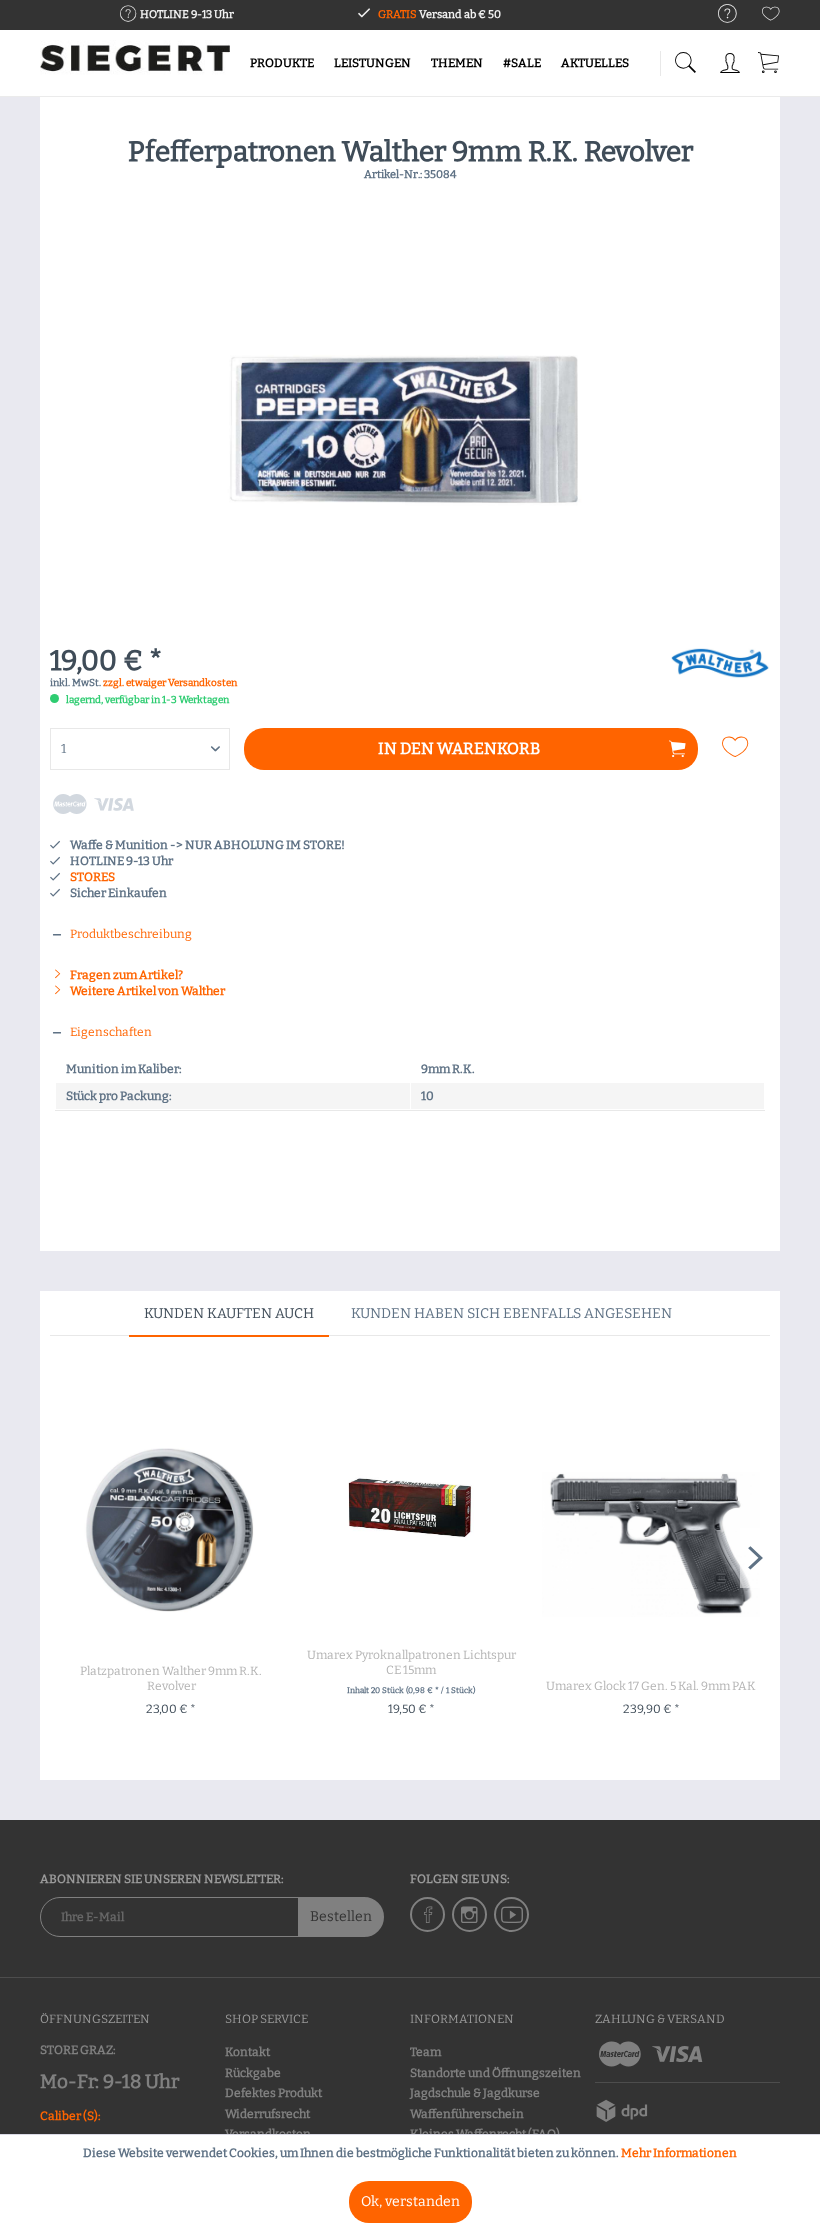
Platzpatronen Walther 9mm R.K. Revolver (171, 1678)
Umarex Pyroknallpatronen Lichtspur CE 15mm (411, 1662)
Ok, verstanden (410, 2201)
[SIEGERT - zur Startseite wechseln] (135, 65)
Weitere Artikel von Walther (146, 991)
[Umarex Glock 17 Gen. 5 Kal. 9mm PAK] (651, 1544)
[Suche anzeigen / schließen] (685, 57)
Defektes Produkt (273, 2093)
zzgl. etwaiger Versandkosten (170, 683)
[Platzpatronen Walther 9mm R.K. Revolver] (171, 1529)
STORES (92, 877)
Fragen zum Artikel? (125, 975)
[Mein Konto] (730, 59)
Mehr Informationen (679, 2153)
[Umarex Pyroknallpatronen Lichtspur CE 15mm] (411, 1513)
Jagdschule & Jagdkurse (475, 2093)
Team (425, 2052)
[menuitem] (717, 14)
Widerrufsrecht (267, 2114)
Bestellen (341, 1916)
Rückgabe (253, 2073)
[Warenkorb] (770, 59)
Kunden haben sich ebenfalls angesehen (511, 1313)
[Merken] (737, 747)
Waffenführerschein (467, 2114)
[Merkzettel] (771, 17)
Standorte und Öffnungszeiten (495, 2073)
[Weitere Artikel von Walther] (720, 682)
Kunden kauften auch (229, 1313)
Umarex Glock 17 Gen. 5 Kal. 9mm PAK (651, 1686)
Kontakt (247, 2052)
